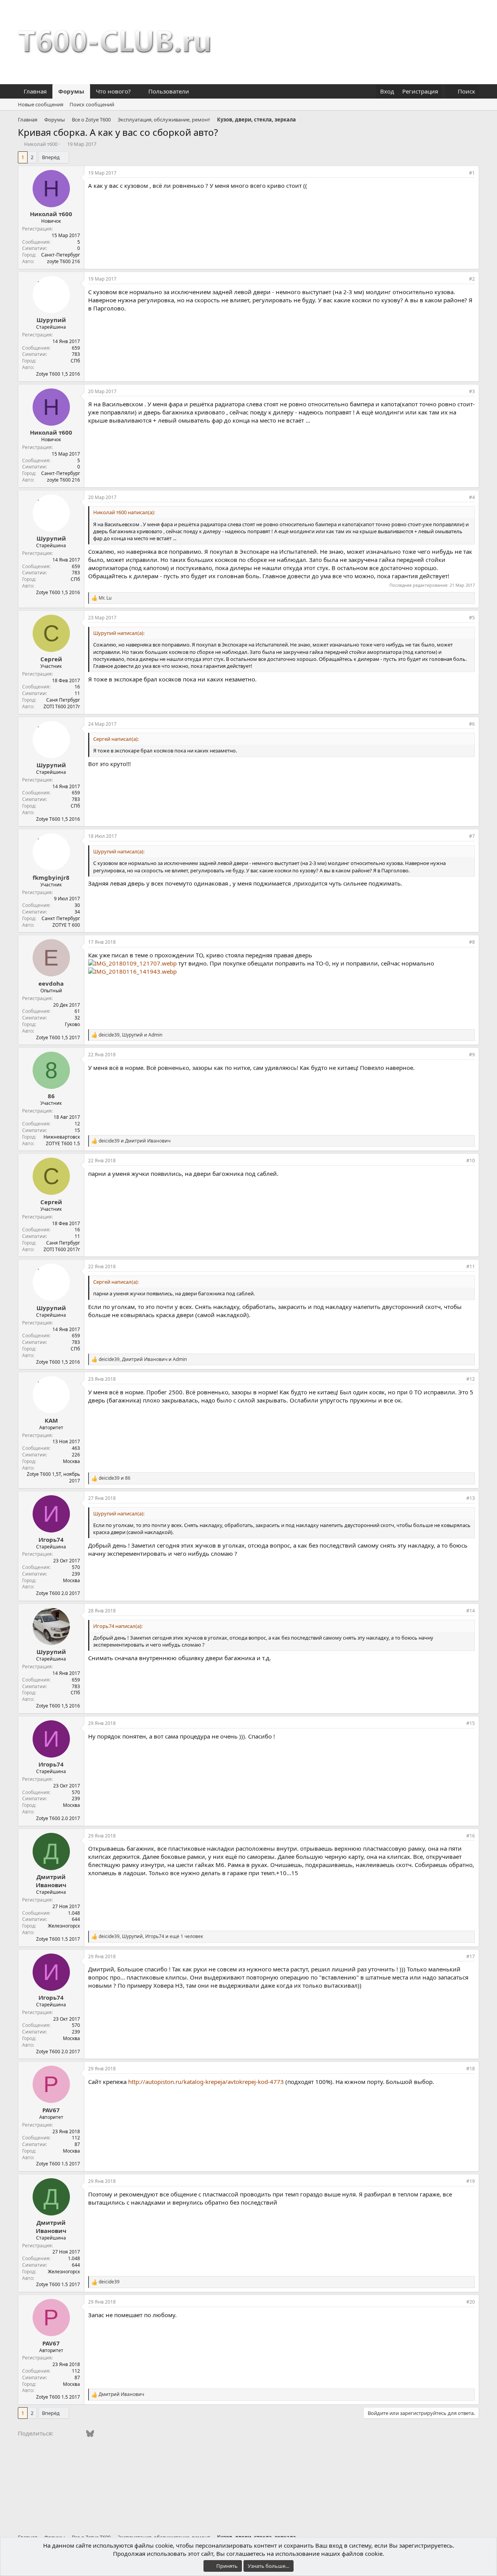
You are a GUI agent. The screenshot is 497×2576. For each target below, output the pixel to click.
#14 (471, 1611)
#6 (472, 724)
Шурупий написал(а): (119, 633)
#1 (472, 173)
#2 (472, 279)
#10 (471, 1161)
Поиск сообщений (92, 104)
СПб (75, 361)
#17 (471, 1956)
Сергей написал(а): (116, 739)
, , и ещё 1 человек (151, 1936)
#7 (472, 836)
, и (130, 1035)
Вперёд (51, 157)
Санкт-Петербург (61, 255)
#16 (471, 1836)
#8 (472, 942)
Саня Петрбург (63, 700)
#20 (471, 2302)
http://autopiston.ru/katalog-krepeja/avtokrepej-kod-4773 (206, 2082)
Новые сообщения (41, 104)
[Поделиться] (461, 173)
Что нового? (113, 91)
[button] (137, 91)
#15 (471, 1723)
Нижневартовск (62, 1137)
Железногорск (64, 1926)
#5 (472, 618)
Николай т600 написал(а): (124, 512)
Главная (35, 91)
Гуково (72, 1024)
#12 (471, 1379)
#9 (472, 1055)
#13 (471, 1498)
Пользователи (169, 91)
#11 (471, 1266)
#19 (471, 2181)
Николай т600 (41, 144)
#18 (471, 2069)
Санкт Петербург (61, 918)
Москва (71, 1461)
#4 (472, 497)
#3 (472, 391)
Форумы (71, 91)
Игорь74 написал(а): (118, 1626)
